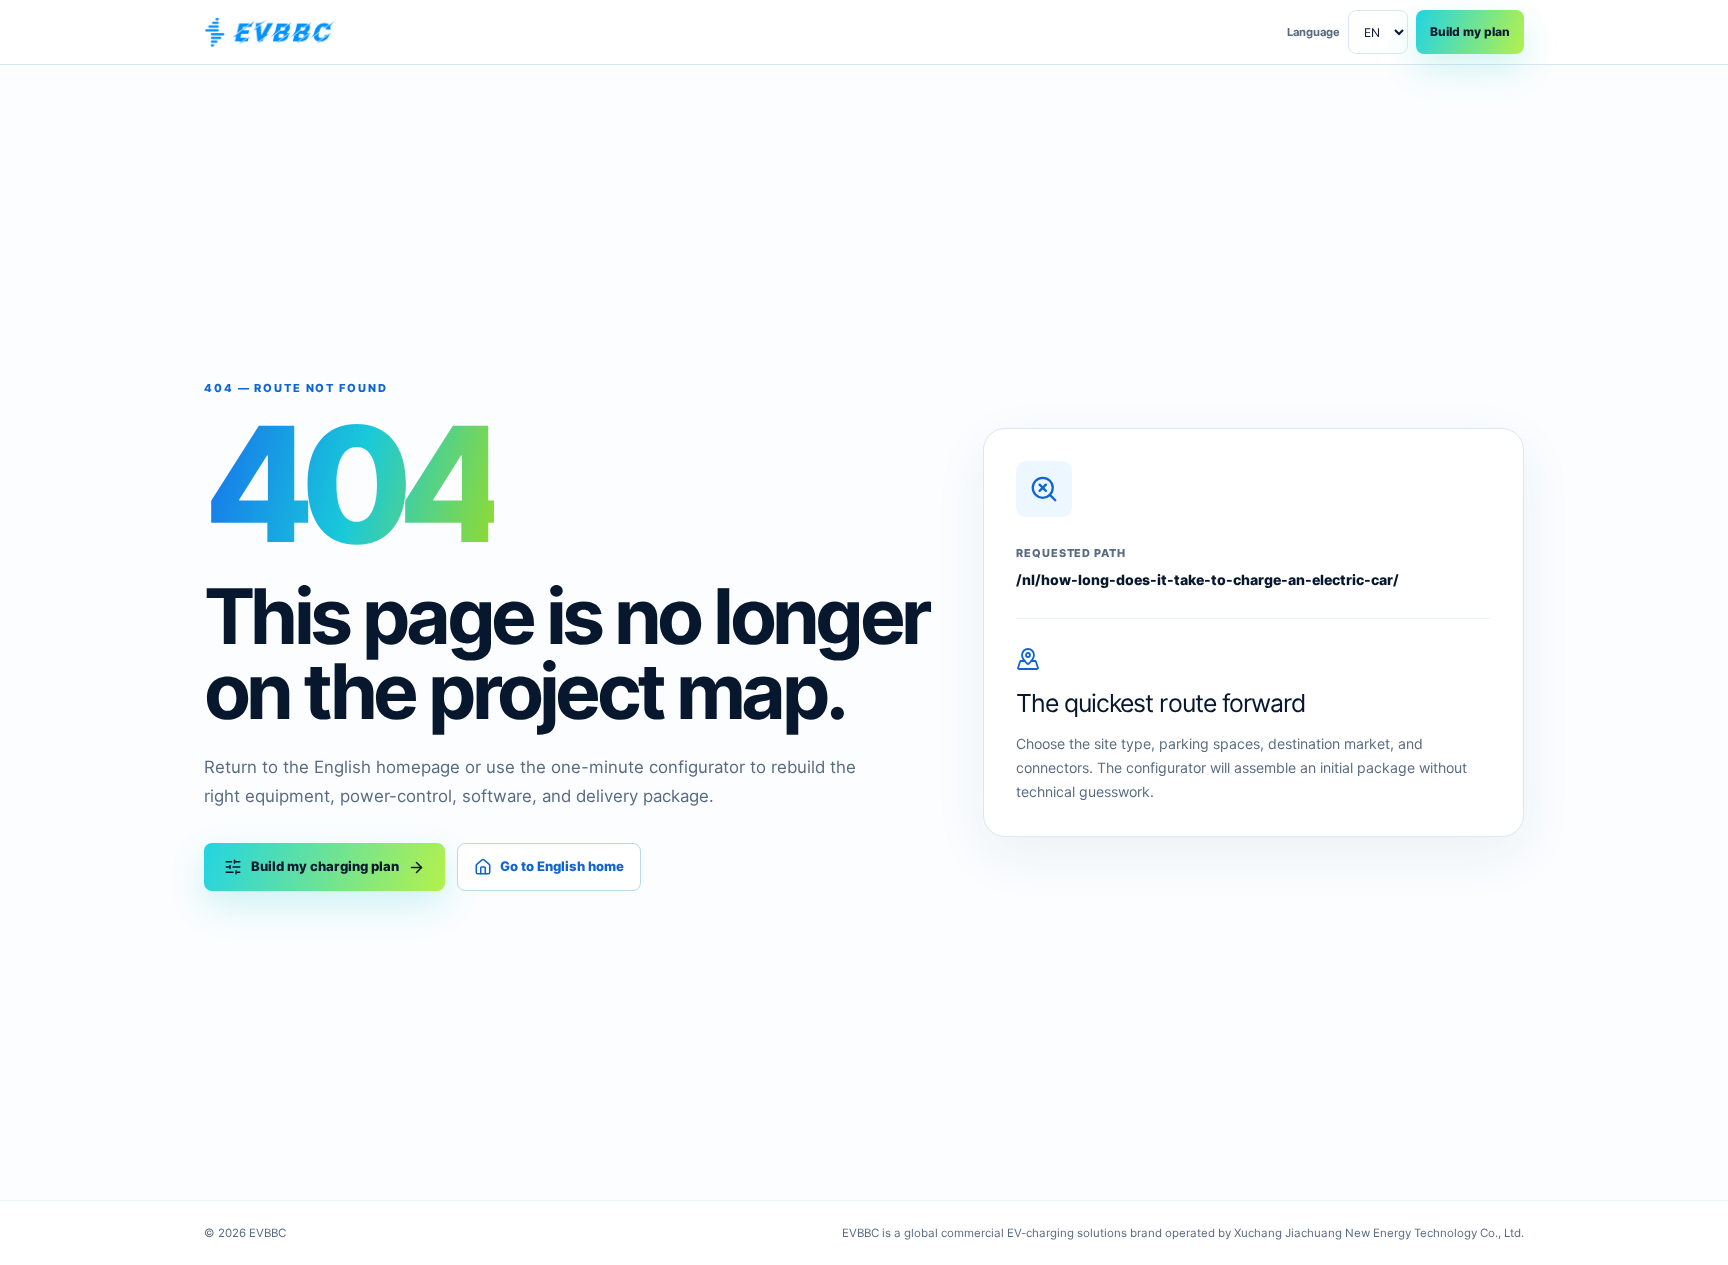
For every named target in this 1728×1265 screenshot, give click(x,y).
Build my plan (1470, 31)
